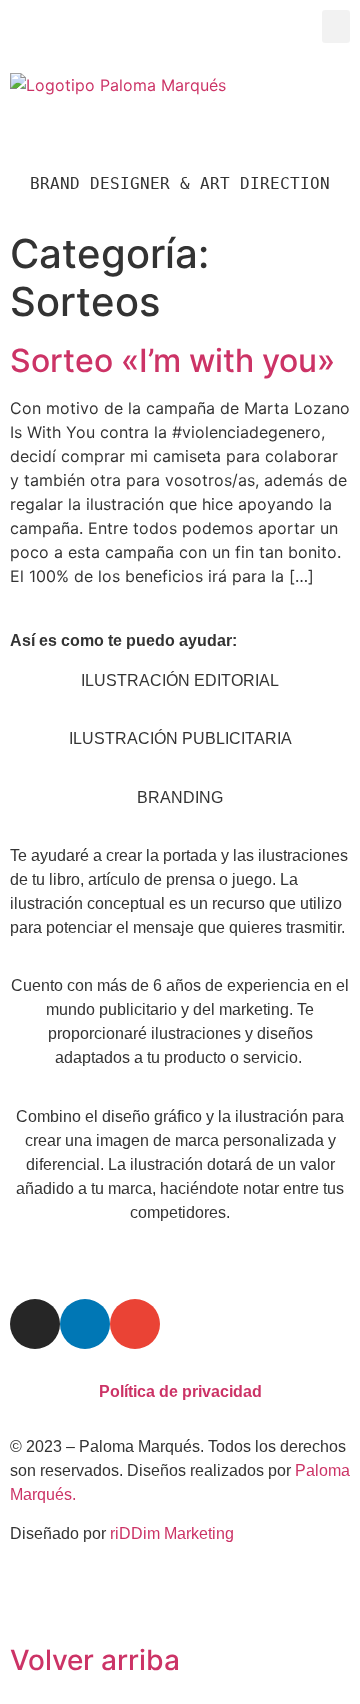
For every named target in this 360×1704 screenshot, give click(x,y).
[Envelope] (135, 1324)
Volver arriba (95, 1660)
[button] (336, 26)
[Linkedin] (85, 1324)
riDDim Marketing (172, 1533)
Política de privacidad (180, 1391)
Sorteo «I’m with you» (172, 360)
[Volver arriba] (35, 1605)
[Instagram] (35, 1324)
